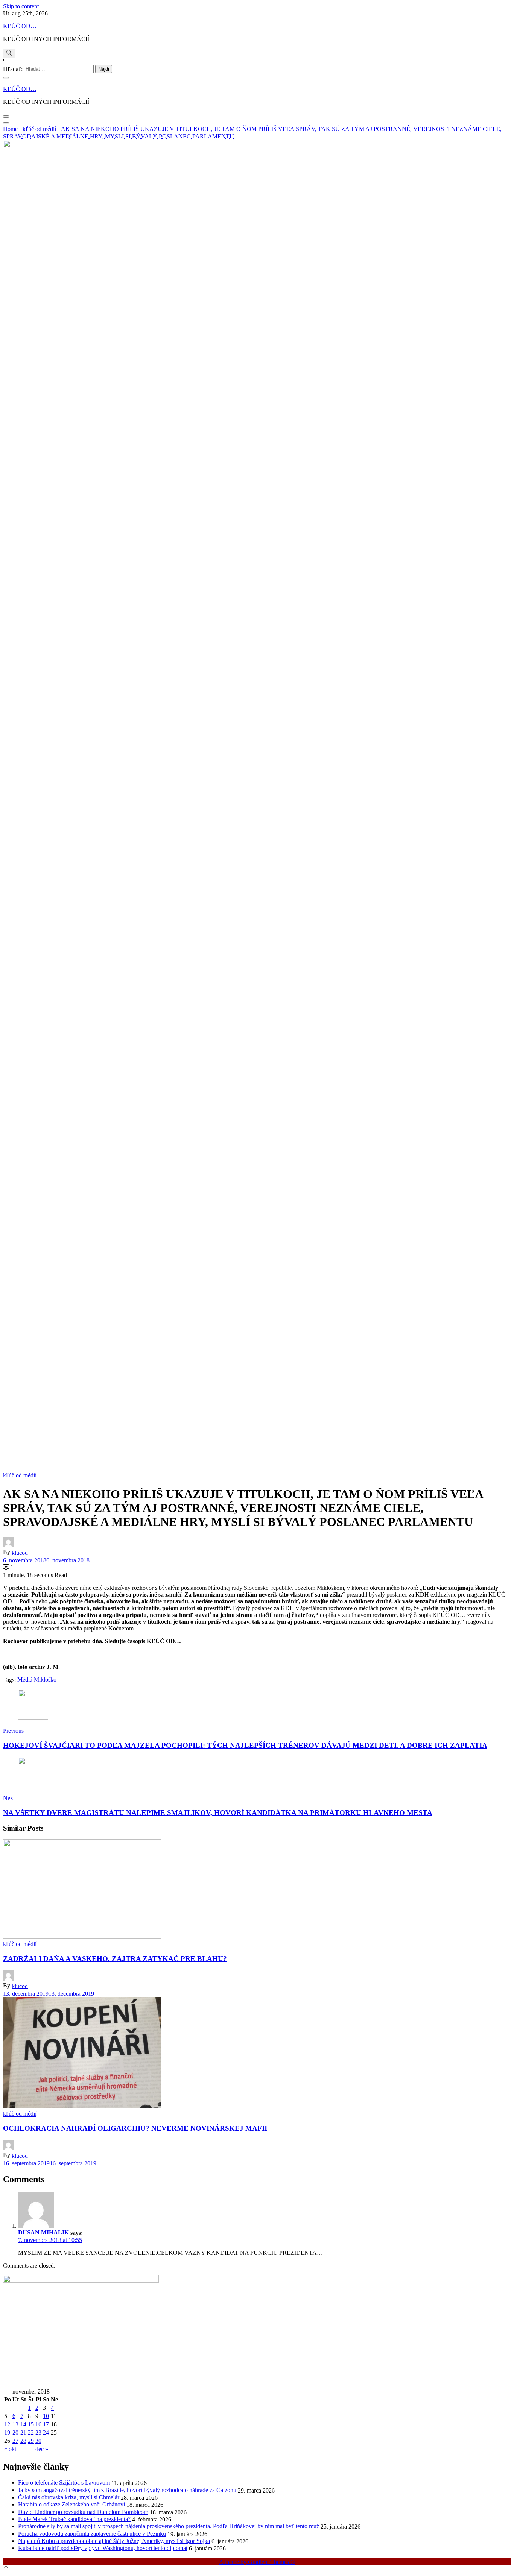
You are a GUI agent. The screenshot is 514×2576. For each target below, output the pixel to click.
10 (46, 2416)
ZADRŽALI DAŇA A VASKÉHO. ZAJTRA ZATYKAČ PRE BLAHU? (115, 1959)
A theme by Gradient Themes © (257, 2562)
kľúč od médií (20, 1475)
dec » (42, 2449)
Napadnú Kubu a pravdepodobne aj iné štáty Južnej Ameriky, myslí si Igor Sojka (114, 2541)
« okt (10, 2449)
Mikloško (45, 1680)
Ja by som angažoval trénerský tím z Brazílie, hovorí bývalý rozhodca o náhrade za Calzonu (127, 2490)
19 (7, 2433)
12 (7, 2424)
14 (23, 2424)
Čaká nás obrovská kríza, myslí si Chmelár (69, 2497)
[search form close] (6, 78)
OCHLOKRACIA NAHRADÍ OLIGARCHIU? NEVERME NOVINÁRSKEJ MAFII (135, 2128)
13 (15, 2424)
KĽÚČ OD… (20, 26)
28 (23, 2441)
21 (23, 2433)
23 (38, 2433)
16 (38, 2424)
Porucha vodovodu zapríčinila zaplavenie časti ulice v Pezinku (92, 2534)
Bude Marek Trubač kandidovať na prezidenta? (74, 2519)
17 (46, 2424)
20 (15, 2433)
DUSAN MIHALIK (43, 2232)
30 (38, 2441)
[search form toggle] (9, 53)
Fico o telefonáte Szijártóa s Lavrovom (64, 2483)
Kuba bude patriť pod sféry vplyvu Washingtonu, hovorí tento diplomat (103, 2548)
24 (46, 2433)
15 (31, 2424)
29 (31, 2441)
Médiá (25, 1680)
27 (15, 2441)
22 (31, 2433)
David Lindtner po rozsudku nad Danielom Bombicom (83, 2512)
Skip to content (21, 6)
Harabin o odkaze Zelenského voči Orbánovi (71, 2504)
